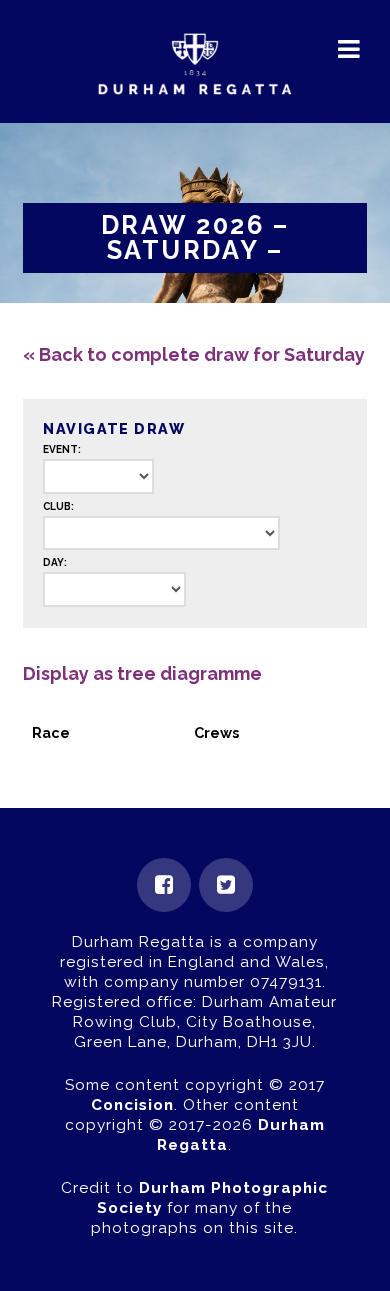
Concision (132, 1105)
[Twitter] (226, 885)
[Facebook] (164, 885)
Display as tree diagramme (142, 673)
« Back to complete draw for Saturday (194, 354)
